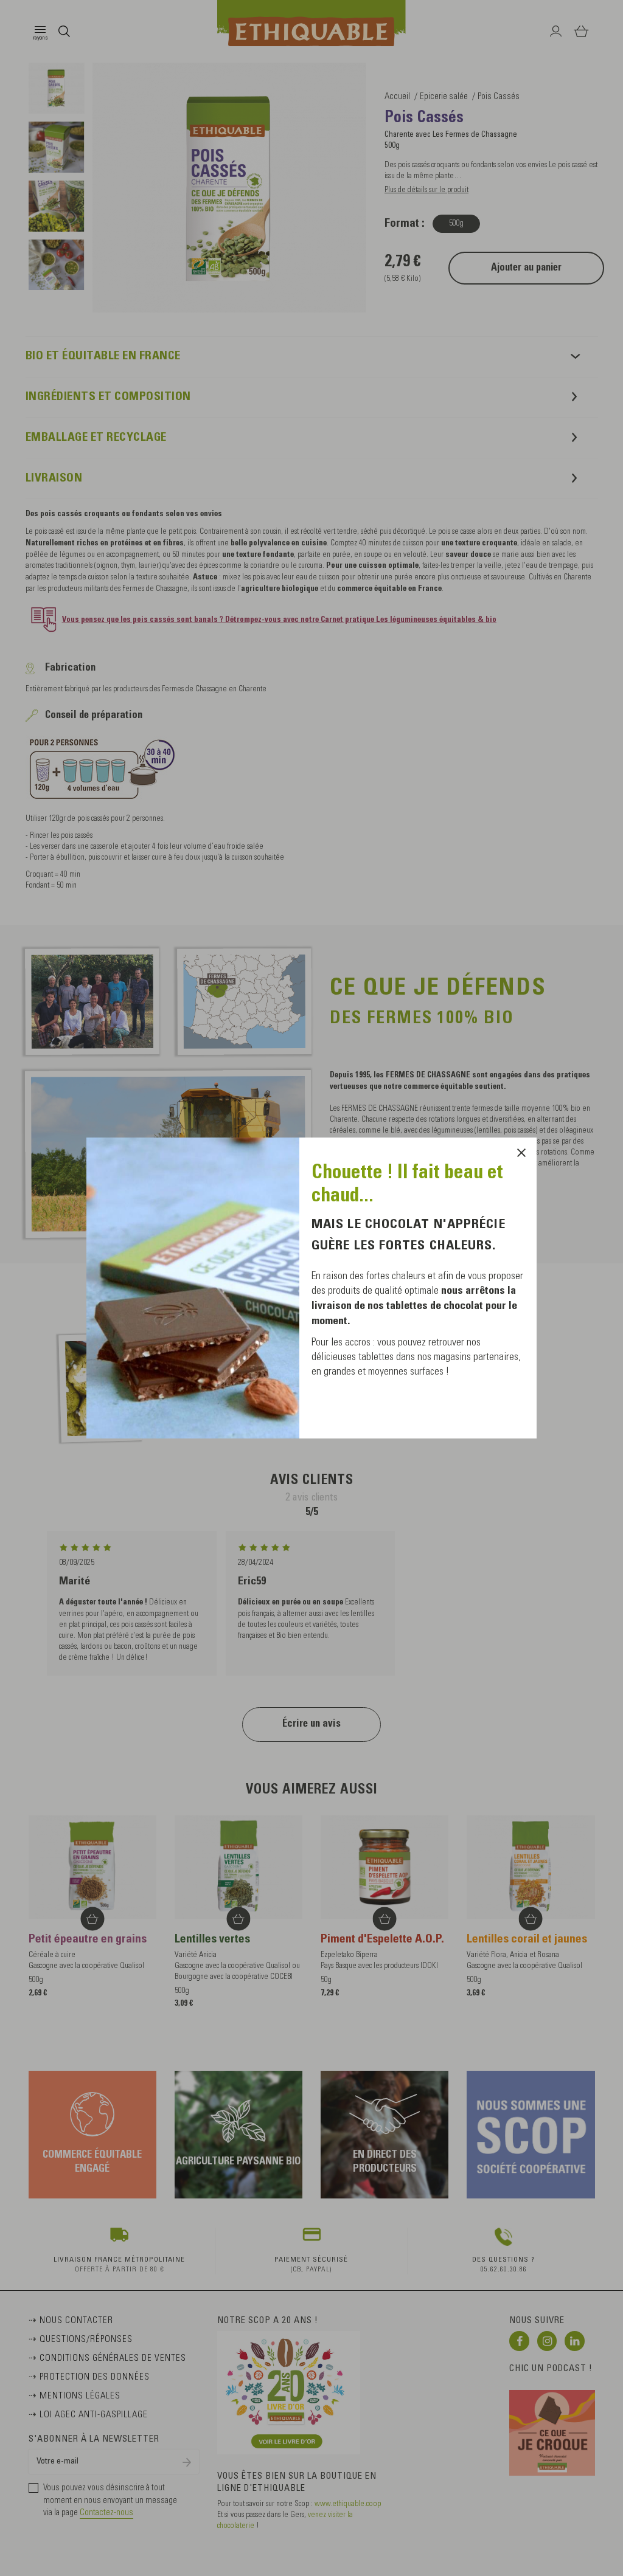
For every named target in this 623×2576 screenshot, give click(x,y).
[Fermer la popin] (521, 1153)
